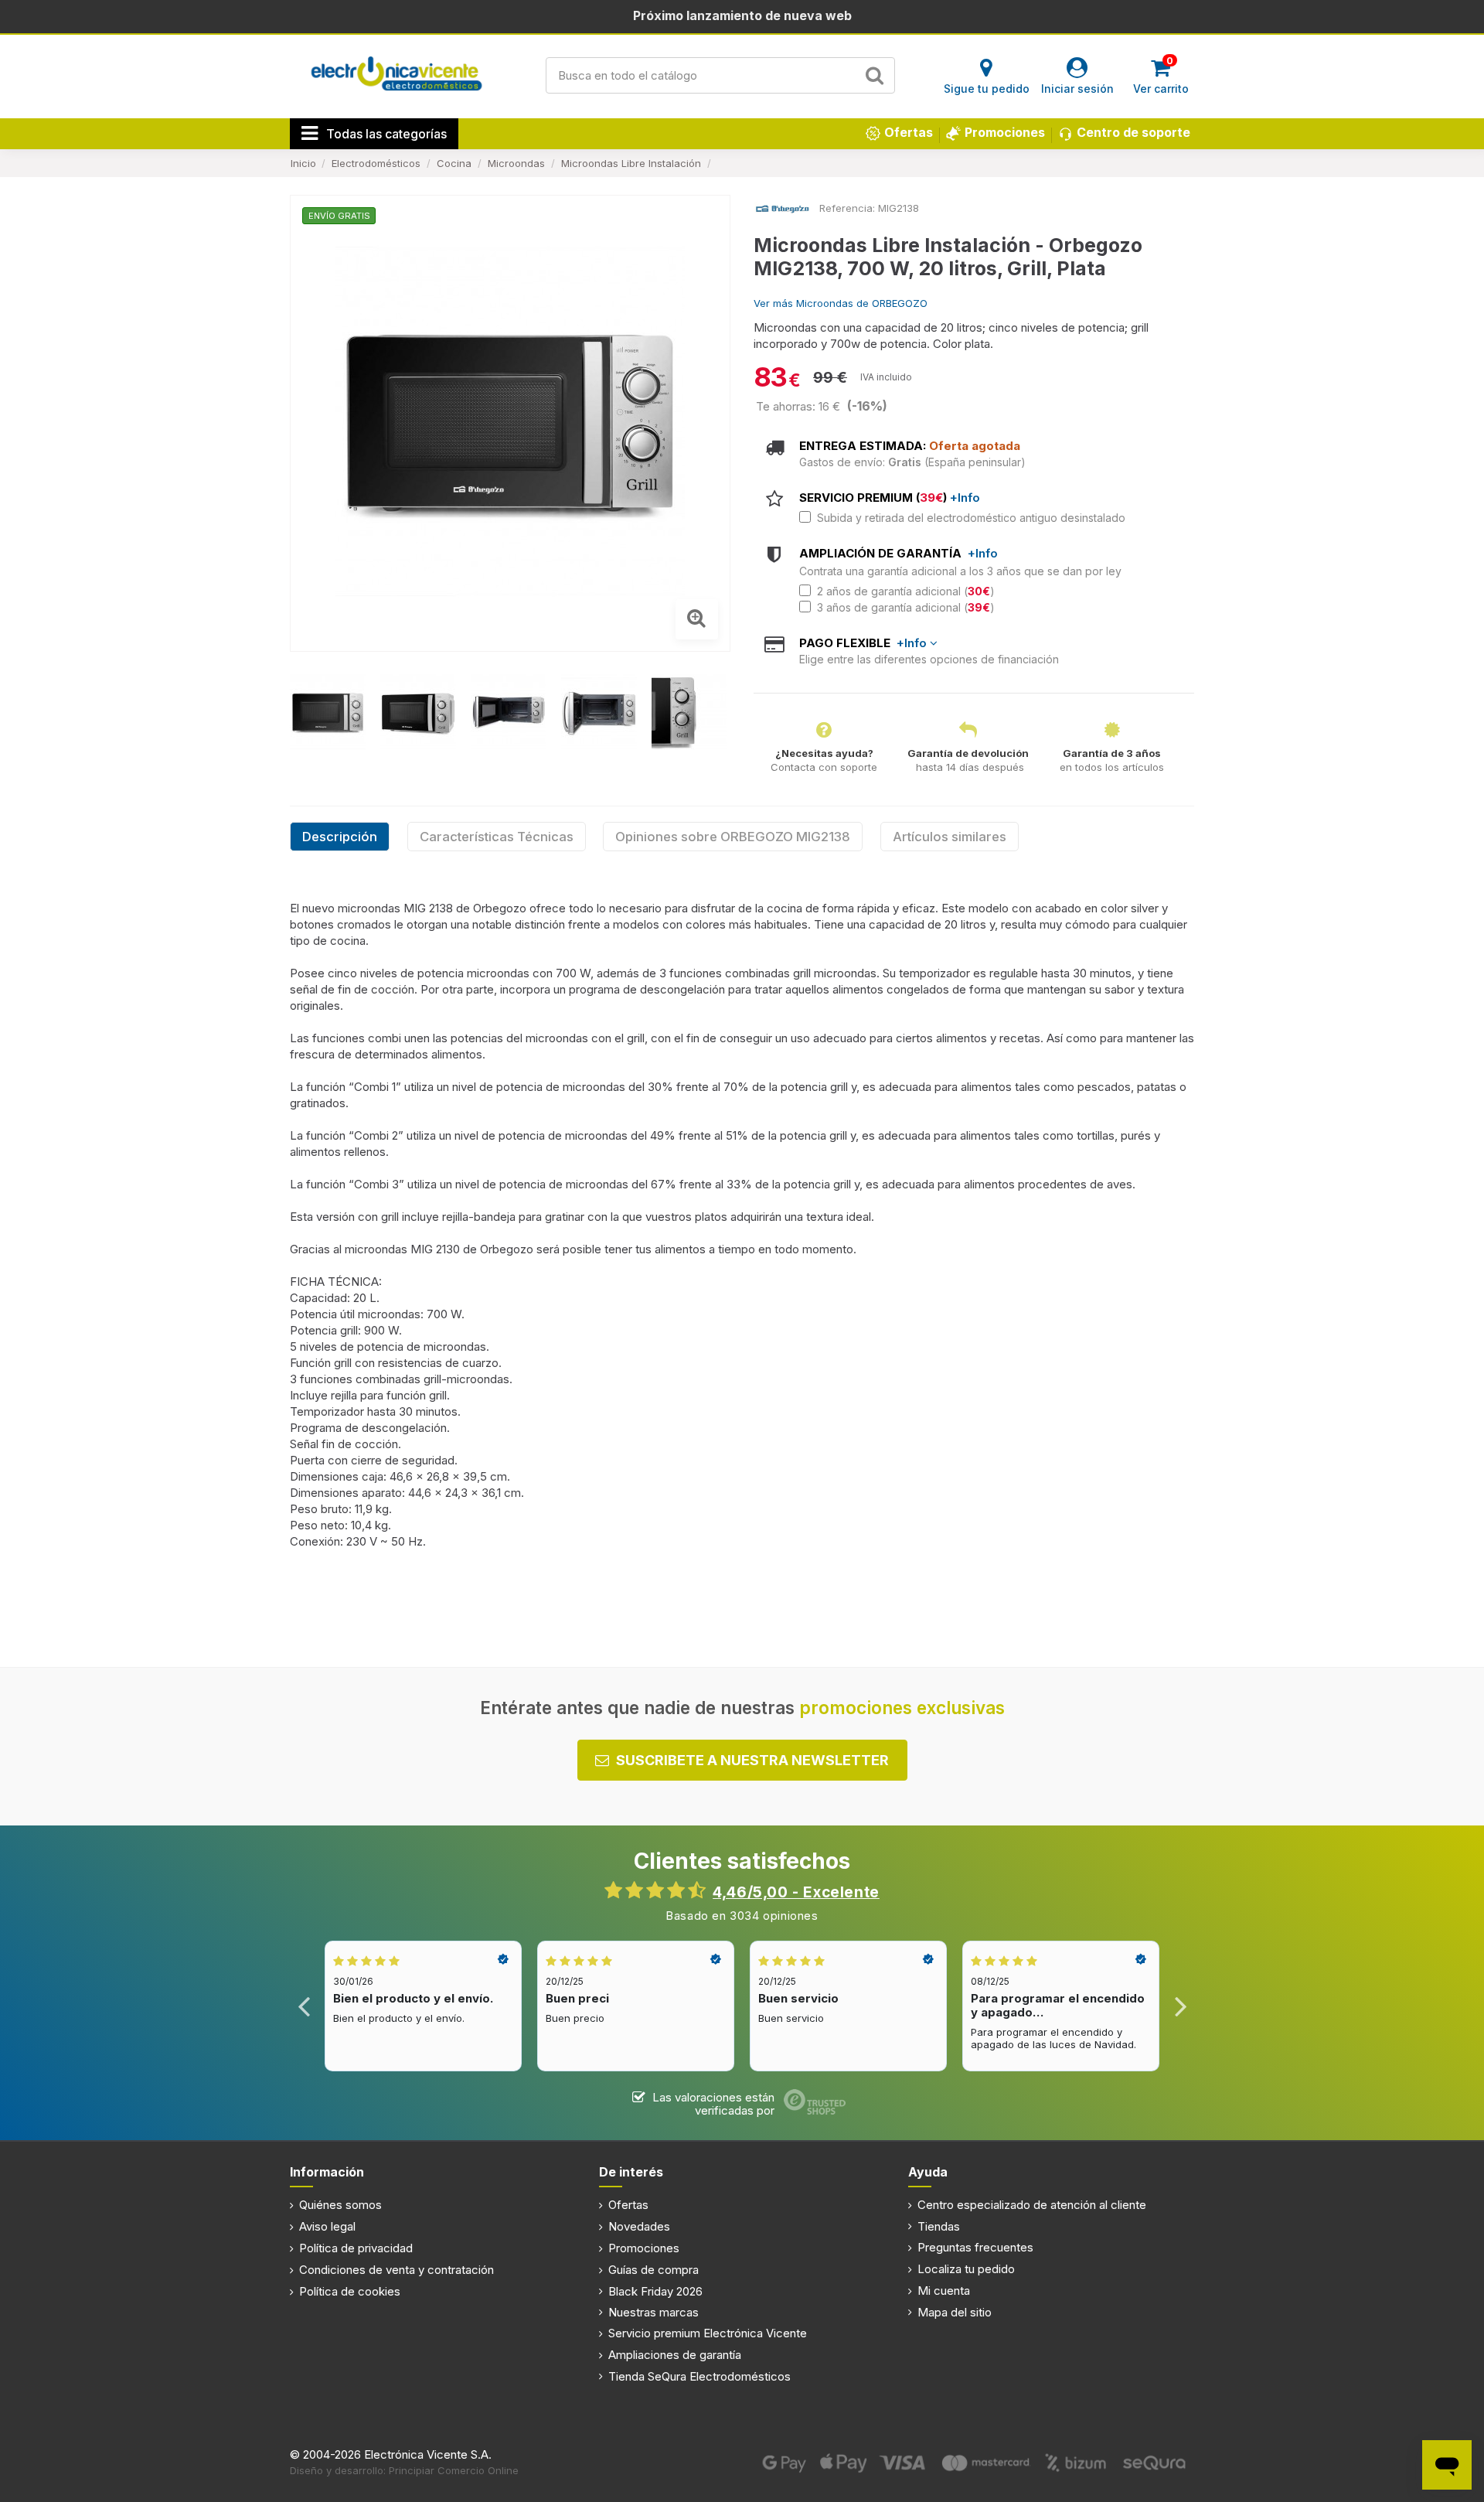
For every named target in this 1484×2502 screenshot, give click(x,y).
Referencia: (847, 208)
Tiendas (939, 2226)
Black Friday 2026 (655, 2291)
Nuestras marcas (654, 2312)
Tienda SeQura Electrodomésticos (699, 2376)
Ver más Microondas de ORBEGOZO (841, 303)
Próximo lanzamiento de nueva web (742, 15)
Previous (304, 2006)
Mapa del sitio (955, 2312)
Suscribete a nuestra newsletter (752, 1760)
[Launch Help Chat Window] (1447, 2465)
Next (1180, 2006)
